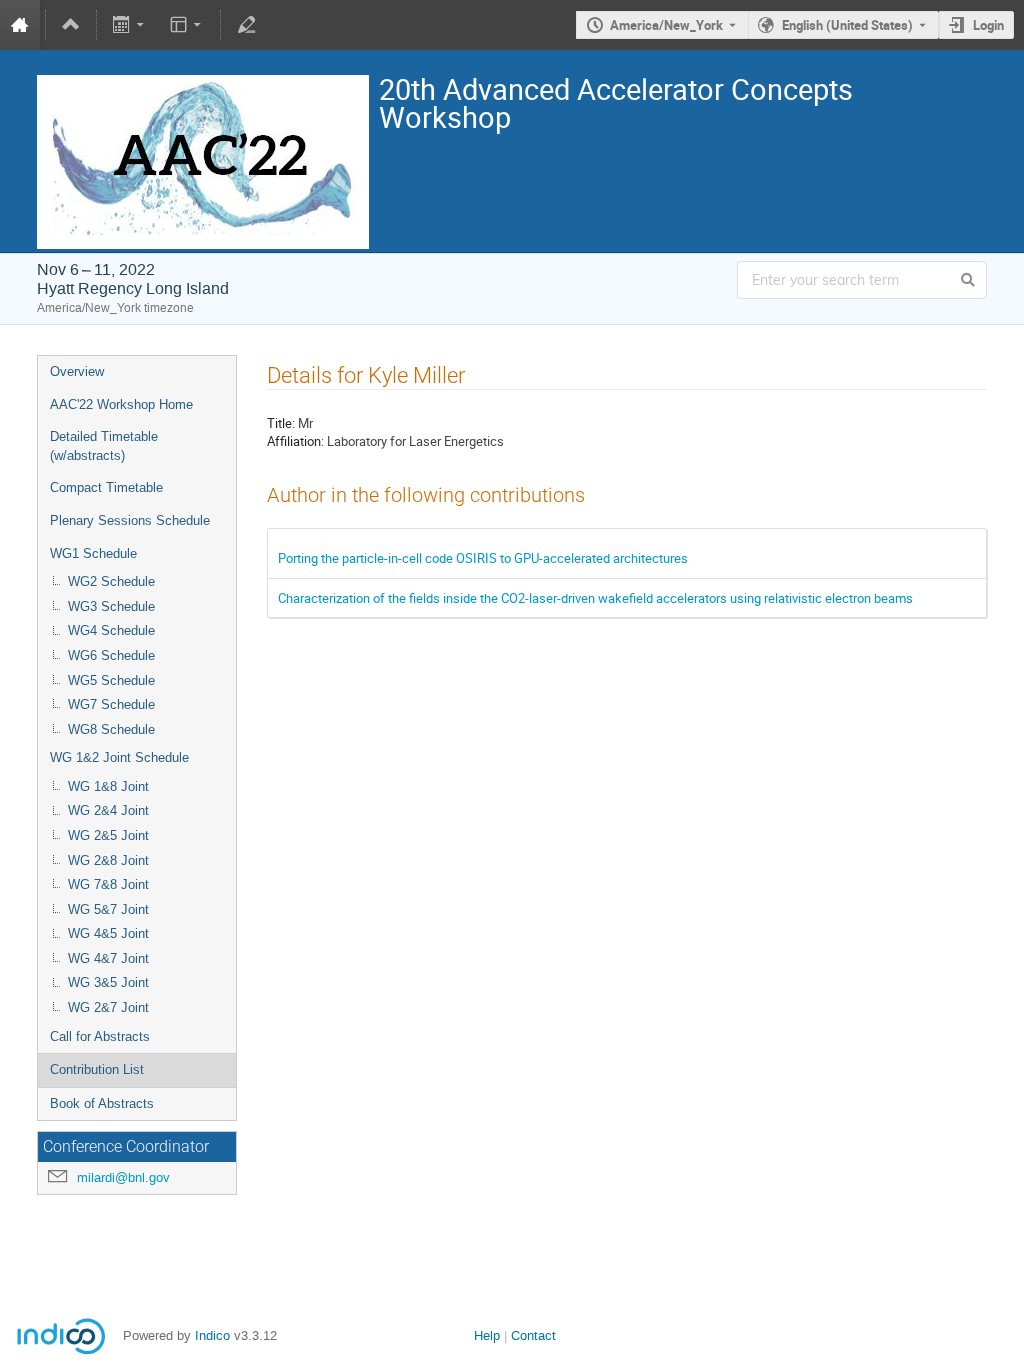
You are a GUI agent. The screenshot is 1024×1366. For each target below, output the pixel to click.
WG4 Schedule (111, 630)
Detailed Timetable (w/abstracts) (104, 446)
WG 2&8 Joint (108, 860)
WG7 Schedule (111, 704)
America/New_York (666, 25)
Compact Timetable (106, 487)
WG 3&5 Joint (108, 982)
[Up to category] (71, 25)
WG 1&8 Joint (108, 786)
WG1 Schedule (93, 553)
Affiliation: (295, 441)
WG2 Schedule (111, 581)
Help (487, 1335)
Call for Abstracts (100, 1036)
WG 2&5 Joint (108, 835)
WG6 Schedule (111, 655)
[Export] (130, 25)
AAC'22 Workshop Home (121, 404)
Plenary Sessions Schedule (130, 520)
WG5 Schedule (111, 680)
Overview (77, 371)
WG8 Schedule (111, 729)
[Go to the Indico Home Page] (20, 25)
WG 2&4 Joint (108, 810)
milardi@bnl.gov (123, 1177)
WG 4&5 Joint (108, 933)
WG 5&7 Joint (108, 909)
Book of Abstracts (102, 1103)
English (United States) (847, 25)
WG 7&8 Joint (108, 884)
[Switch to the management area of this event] (246, 25)
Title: (281, 423)
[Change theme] (186, 25)
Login (988, 25)
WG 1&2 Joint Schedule (119, 757)
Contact (533, 1335)
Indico (212, 1335)
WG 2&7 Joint (108, 1007)
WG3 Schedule (111, 606)
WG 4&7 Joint (108, 958)
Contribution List (97, 1069)
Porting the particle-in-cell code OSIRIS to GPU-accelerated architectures (483, 558)
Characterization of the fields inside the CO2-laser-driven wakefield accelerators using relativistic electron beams (595, 598)
